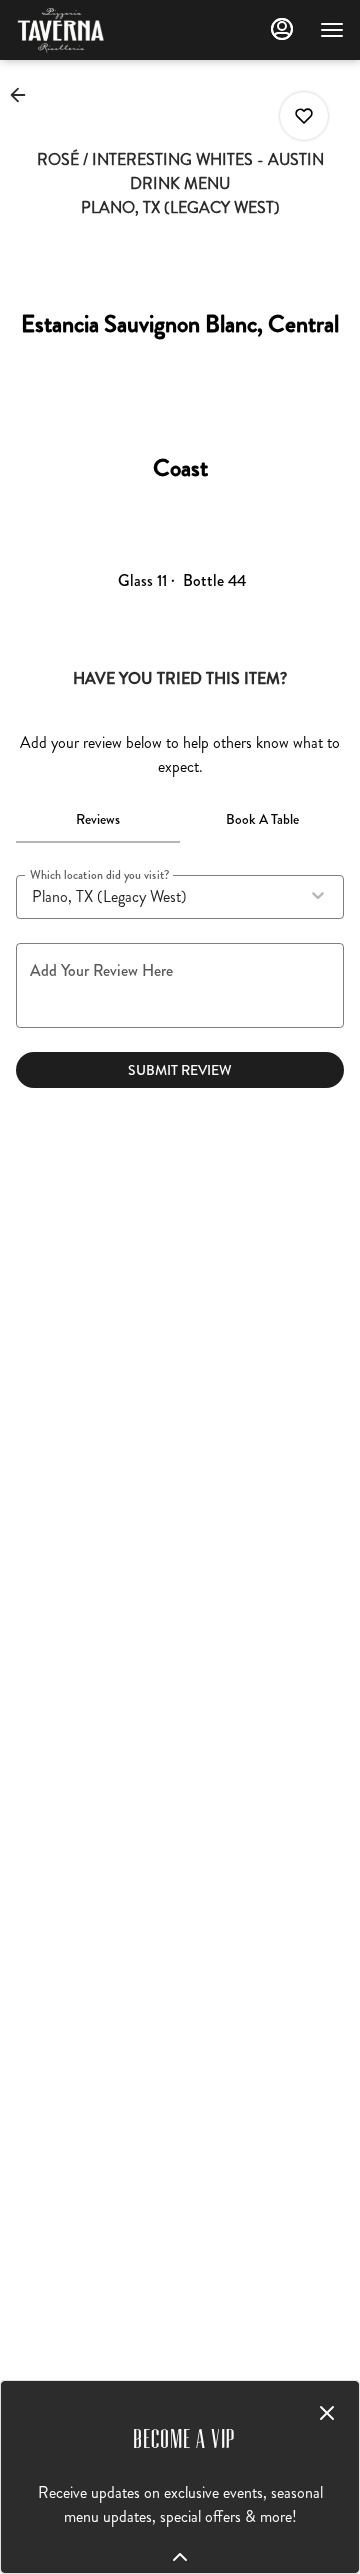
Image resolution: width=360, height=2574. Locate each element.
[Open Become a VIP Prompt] (180, 2557)
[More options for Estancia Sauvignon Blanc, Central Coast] (304, 116)
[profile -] (282, 29)
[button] (24, 95)
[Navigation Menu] (332, 30)
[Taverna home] (106, 30)
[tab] (98, 819)
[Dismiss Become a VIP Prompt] (327, 2413)
